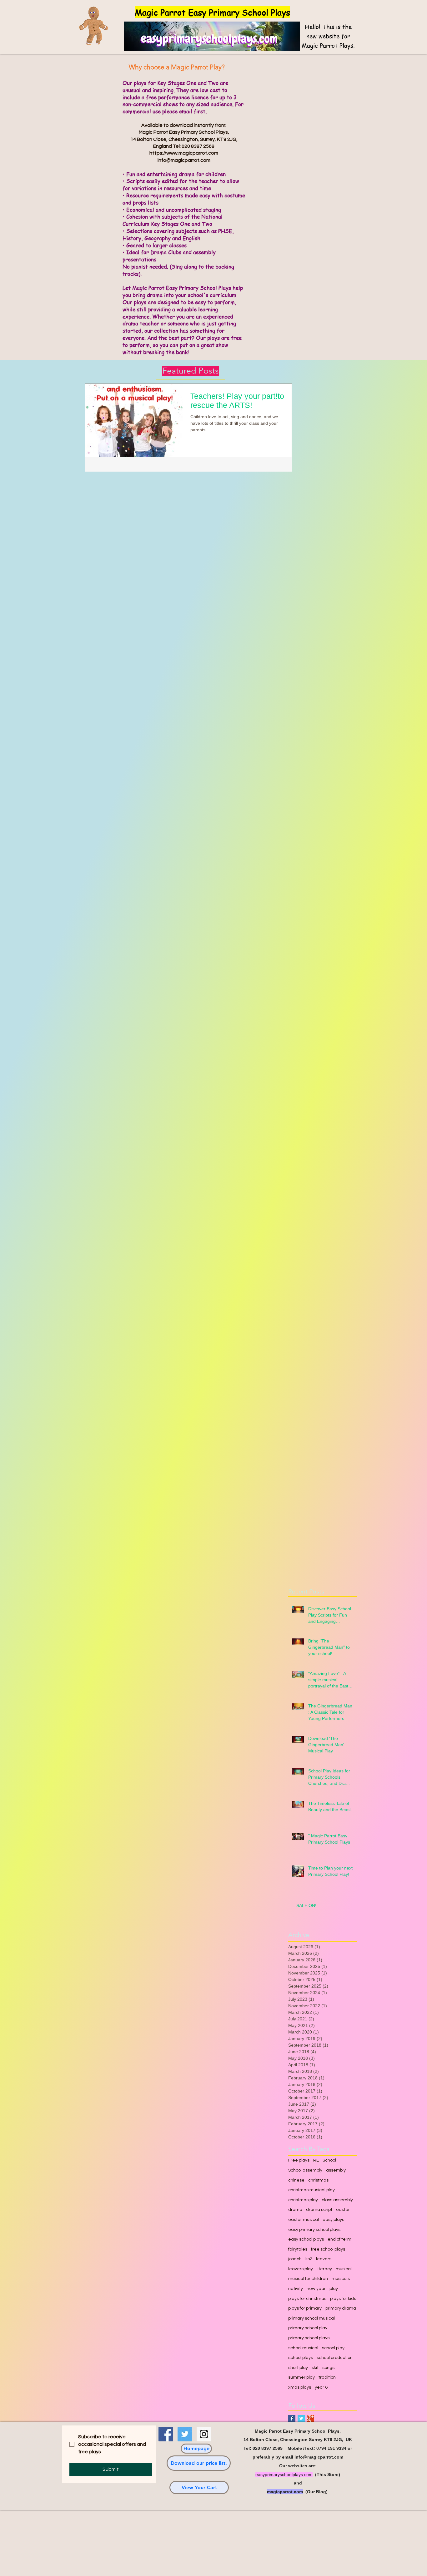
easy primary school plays (314, 2230)
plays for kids (343, 2299)
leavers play (301, 2269)
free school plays (328, 2249)
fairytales (298, 2249)
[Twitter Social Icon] (185, 2434)
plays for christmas (307, 2299)
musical (344, 2269)
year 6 (321, 2387)
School (329, 2160)
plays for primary (305, 2308)
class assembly (337, 2200)
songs (328, 2368)
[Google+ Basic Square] (311, 2418)
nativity (296, 2289)
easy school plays (306, 2239)
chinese (296, 2180)
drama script (319, 2210)
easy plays (333, 2220)
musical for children (308, 2279)
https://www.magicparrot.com (184, 153)
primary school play (308, 2328)
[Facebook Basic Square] (292, 2418)
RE (316, 2160)
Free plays (299, 2160)
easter (343, 2210)
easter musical (304, 2220)
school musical (303, 2348)
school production (335, 2358)
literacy (324, 2269)
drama (295, 2210)
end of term (339, 2239)
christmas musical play (311, 2190)
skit (315, 2368)
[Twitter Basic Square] (301, 2418)
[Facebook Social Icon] (166, 2434)
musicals (341, 2279)
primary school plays (309, 2338)
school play (333, 2348)
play (334, 2289)
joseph (295, 2259)
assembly (336, 2170)
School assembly (305, 2170)
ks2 (309, 2259)
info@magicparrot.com (184, 160)
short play (298, 2368)
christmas (318, 2180)
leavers (324, 2259)
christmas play (303, 2200)
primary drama (341, 2308)
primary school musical (311, 2318)
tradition (327, 2377)
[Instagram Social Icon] (204, 2434)
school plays (301, 2358)
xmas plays (300, 2387)
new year (316, 2289)
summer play (301, 2377)
